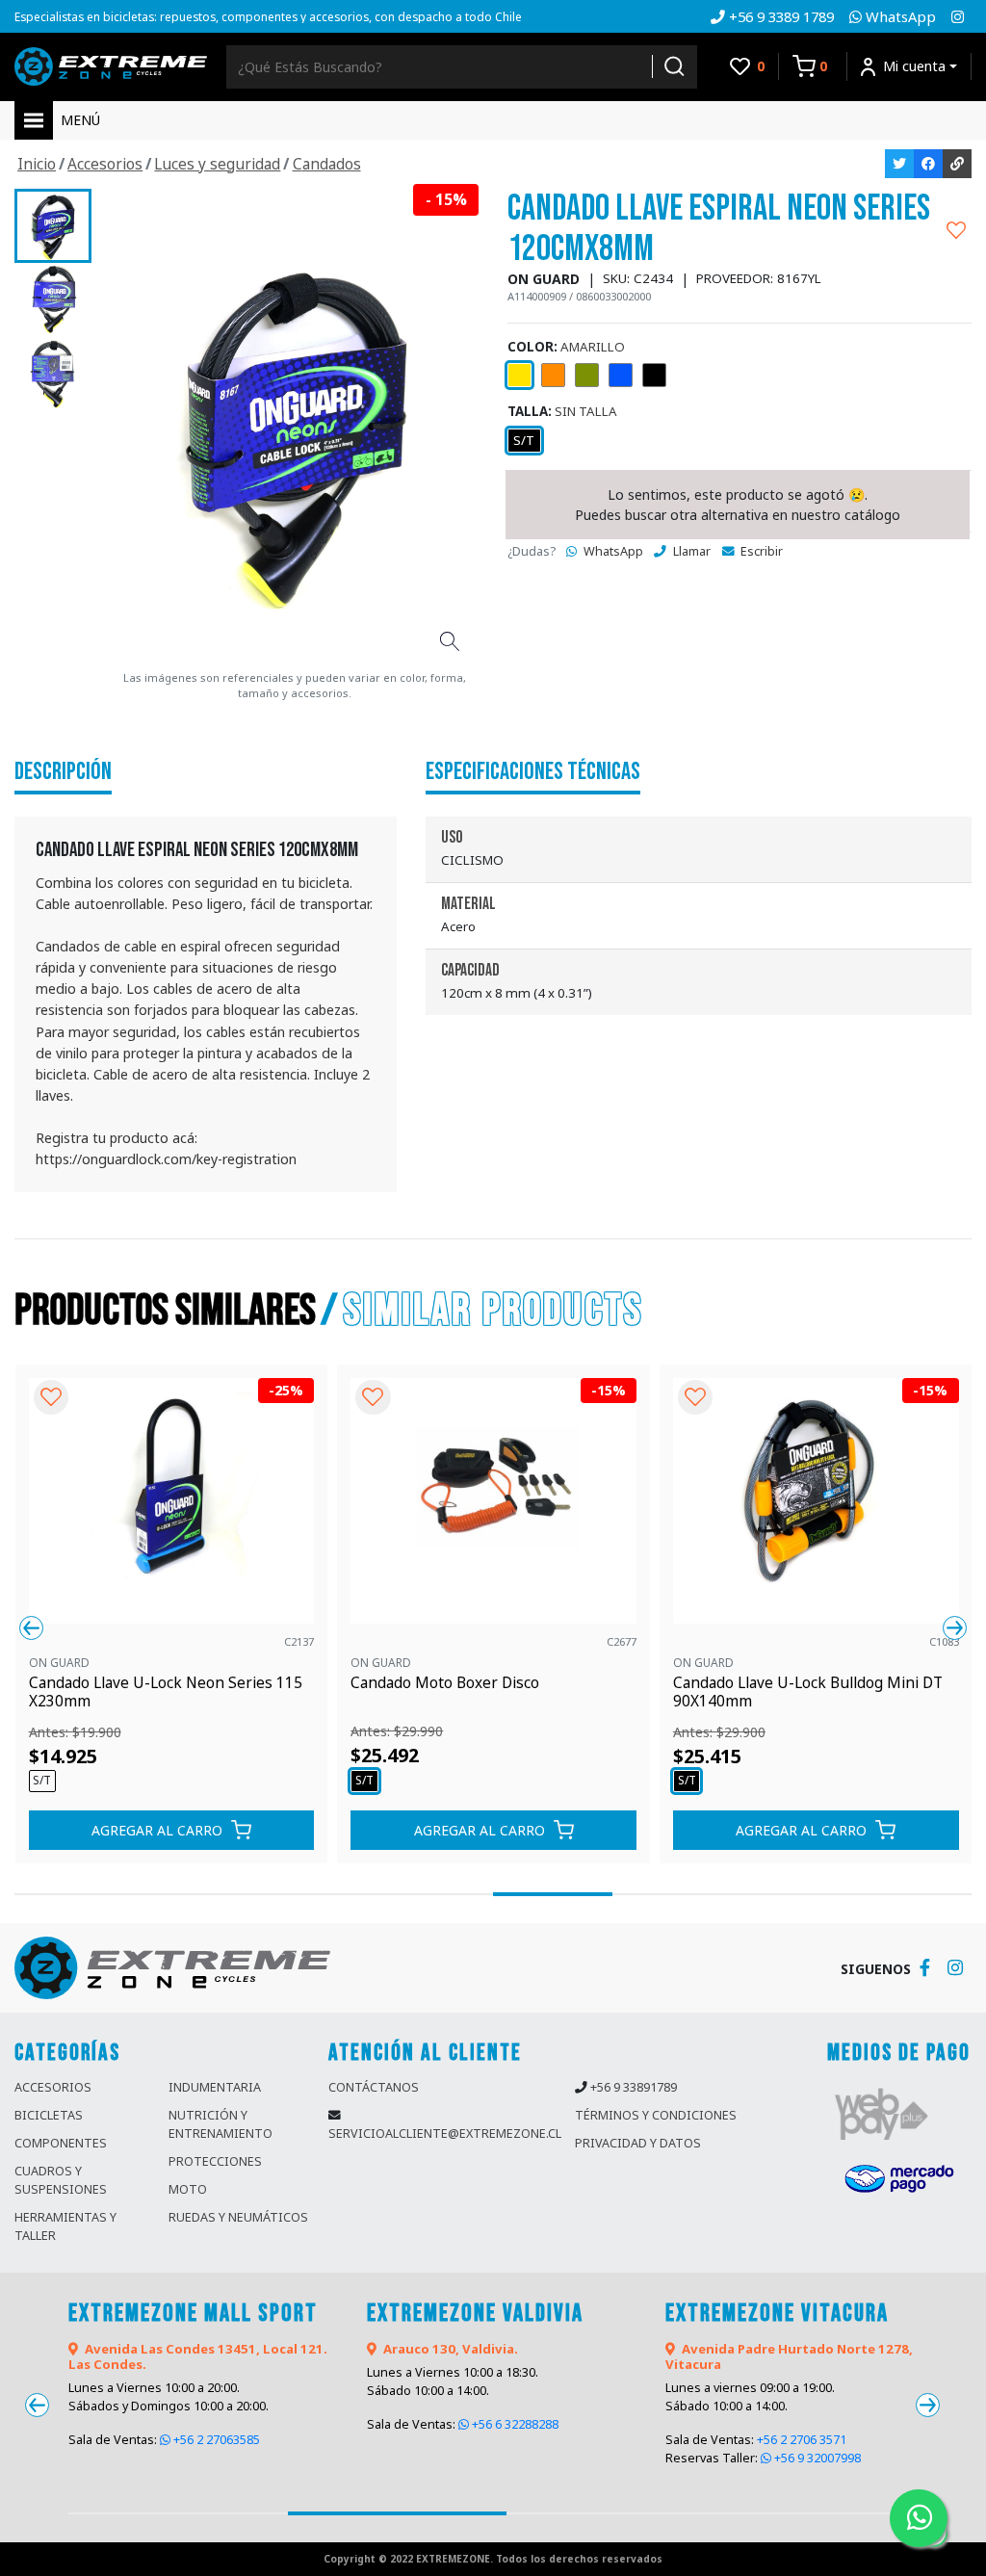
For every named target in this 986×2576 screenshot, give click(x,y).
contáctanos (374, 2087)
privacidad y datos (638, 2143)
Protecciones (215, 2161)
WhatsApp (612, 551)
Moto (188, 2189)
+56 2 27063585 (215, 2440)
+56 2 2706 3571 (802, 2440)
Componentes (61, 2143)
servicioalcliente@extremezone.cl (445, 2134)
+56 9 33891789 (634, 2087)
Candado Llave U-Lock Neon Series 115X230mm (166, 1692)
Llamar (690, 551)
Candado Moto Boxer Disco (445, 1684)
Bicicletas (49, 2115)
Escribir (760, 551)
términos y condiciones (656, 2115)
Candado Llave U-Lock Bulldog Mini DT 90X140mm (808, 1692)
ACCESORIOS (105, 164)
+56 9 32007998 (816, 2458)
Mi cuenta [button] (914, 66)
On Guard (59, 1662)
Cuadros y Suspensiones (61, 2180)
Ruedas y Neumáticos (238, 2217)
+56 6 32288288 (514, 2424)
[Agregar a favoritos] (956, 229)
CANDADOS (327, 164)
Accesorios (53, 2087)
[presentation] (31, 1628)
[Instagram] (958, 16)
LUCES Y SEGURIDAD (217, 164)
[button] (74, 1894)
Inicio (37, 164)
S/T (524, 440)
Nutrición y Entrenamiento (221, 2124)
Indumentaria (215, 2087)
